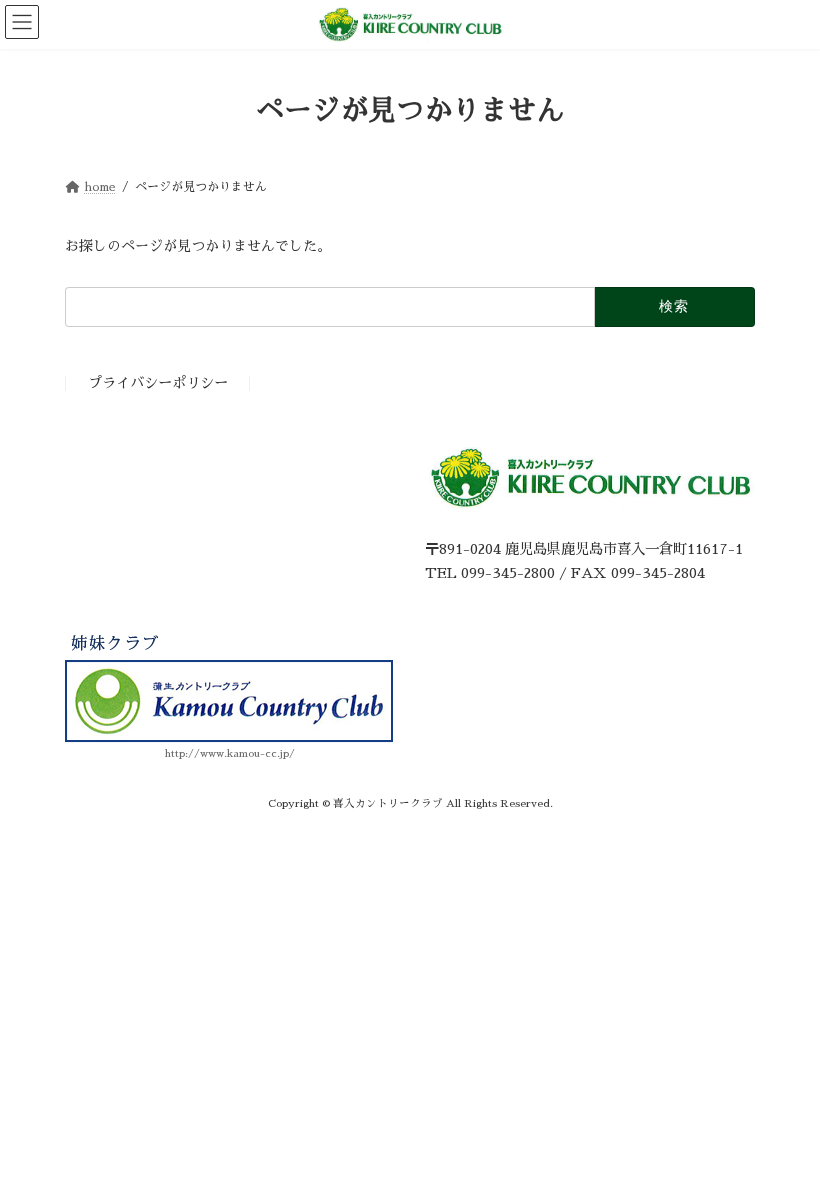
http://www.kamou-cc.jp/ (230, 753)
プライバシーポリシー (158, 384)
